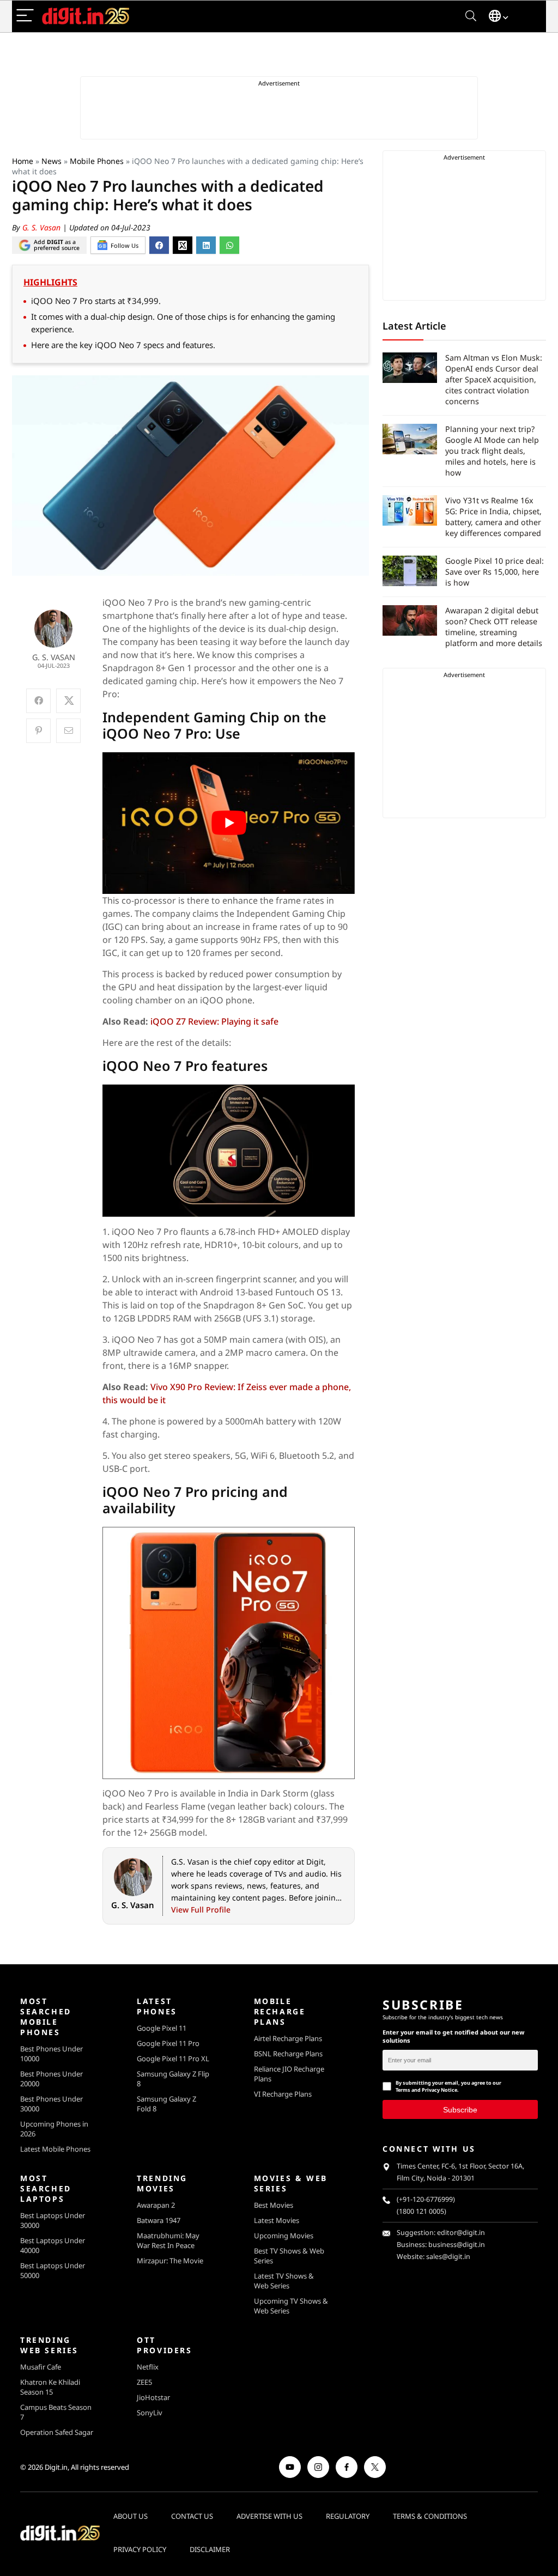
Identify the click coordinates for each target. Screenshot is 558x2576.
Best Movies (274, 2205)
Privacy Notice (439, 2090)
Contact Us (192, 2516)
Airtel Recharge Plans (288, 2038)
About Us (131, 2516)
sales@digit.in (448, 2257)
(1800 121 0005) (421, 2211)
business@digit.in (457, 2245)
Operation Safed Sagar (57, 2432)
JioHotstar (153, 2397)
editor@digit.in (461, 2233)
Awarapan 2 (156, 2205)
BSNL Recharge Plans (288, 2054)
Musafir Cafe (41, 2367)
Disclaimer (210, 2549)
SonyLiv (150, 2413)
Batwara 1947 (159, 2220)
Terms (403, 2090)
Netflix (148, 2367)
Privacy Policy (140, 2549)
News (51, 161)
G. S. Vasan (43, 227)
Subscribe (460, 2110)
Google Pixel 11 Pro (168, 2043)
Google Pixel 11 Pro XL (173, 2059)
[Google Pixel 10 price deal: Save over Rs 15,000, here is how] (410, 571)
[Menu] (25, 16)
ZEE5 (144, 2382)
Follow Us (125, 245)
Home (23, 161)
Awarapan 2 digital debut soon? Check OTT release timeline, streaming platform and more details (495, 627)
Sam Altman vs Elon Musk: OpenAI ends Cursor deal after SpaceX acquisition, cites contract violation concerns (494, 379)
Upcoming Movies (284, 2236)
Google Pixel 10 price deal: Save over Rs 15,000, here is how (495, 572)
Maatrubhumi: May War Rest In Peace (168, 2240)
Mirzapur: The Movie (170, 2261)
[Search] (471, 16)
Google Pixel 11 (162, 2028)
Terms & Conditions (430, 2516)
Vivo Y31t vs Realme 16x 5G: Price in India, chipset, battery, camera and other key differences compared (493, 517)
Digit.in (56, 2467)
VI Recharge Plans (283, 2094)
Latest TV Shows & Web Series (284, 2281)
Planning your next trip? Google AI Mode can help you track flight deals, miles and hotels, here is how (492, 451)
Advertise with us (269, 2516)
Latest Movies (277, 2220)
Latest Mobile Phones (55, 2149)
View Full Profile (201, 1910)
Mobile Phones (97, 161)
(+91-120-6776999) (426, 2199)
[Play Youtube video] (229, 823)
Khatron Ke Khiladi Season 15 (50, 2387)
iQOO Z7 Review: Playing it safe (214, 1021)
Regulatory (348, 2516)
